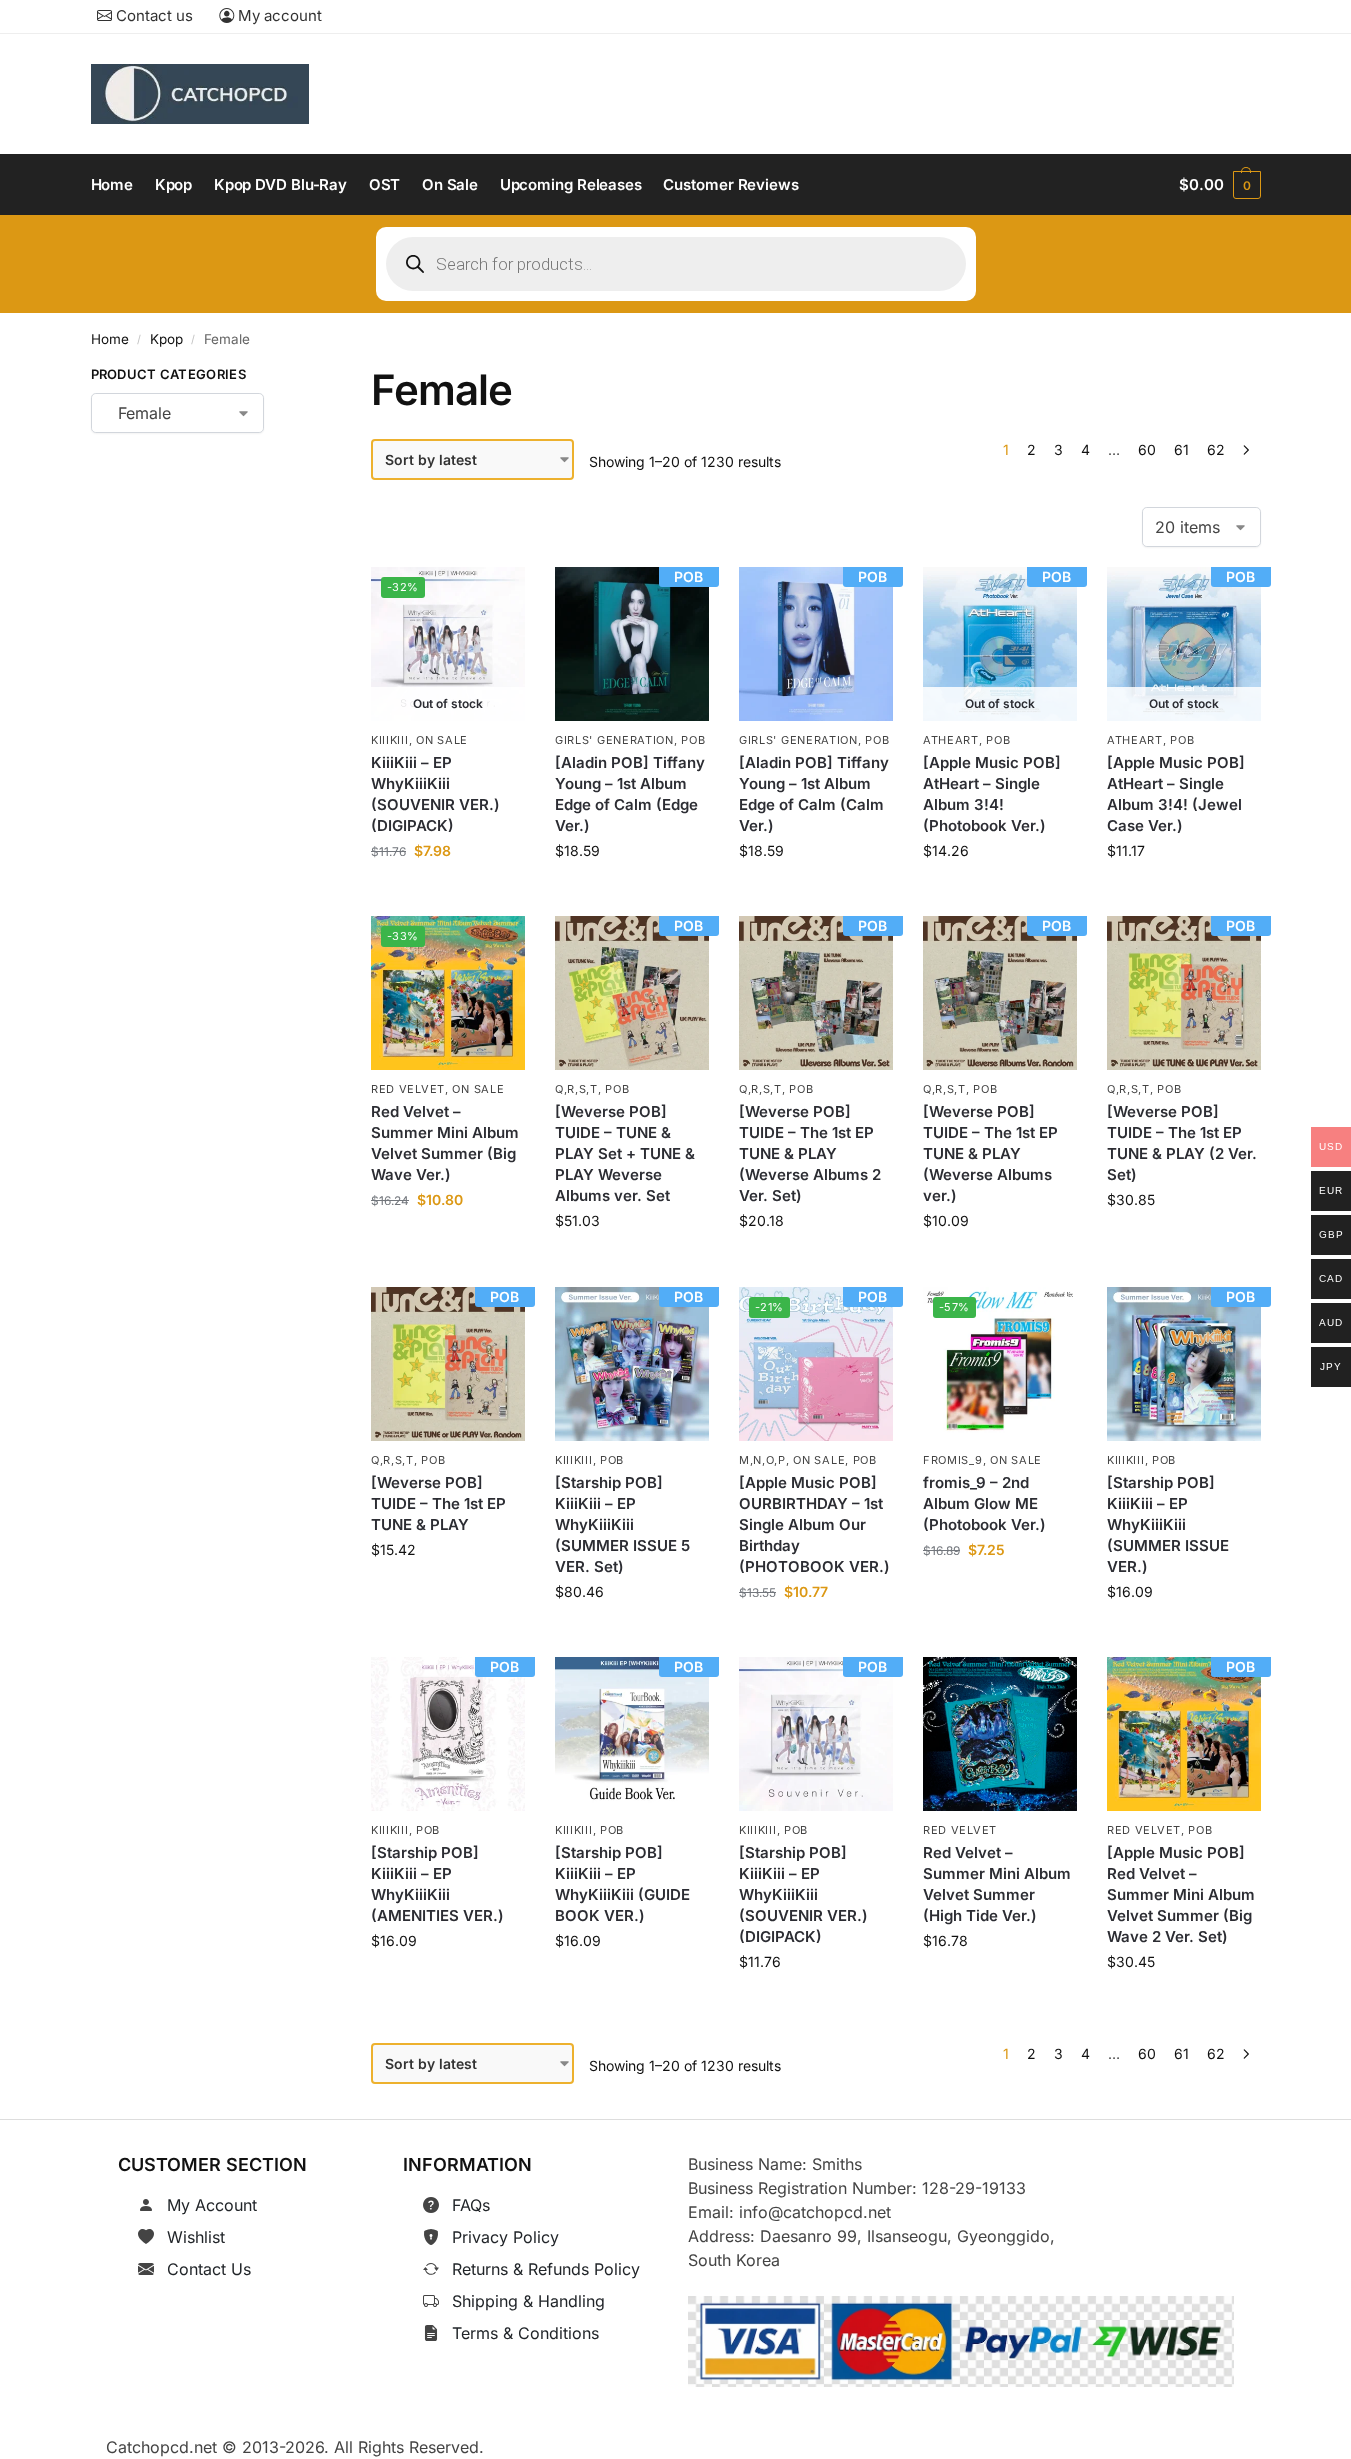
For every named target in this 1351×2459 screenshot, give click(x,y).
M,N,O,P (762, 1459)
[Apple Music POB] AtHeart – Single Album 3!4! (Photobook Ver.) (992, 794)
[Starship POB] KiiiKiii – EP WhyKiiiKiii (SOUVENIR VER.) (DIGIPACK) (803, 1894)
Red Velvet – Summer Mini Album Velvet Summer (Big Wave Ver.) (445, 1144)
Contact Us (209, 2269)
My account (278, 15)
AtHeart (951, 740)
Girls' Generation (614, 740)
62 (1216, 449)
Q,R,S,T (576, 1089)
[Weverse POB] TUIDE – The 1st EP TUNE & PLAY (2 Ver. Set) (1182, 1144)
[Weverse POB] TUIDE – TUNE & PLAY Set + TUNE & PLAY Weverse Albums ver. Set (625, 1154)
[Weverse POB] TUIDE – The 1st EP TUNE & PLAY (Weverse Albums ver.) (990, 1154)
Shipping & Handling (528, 2301)
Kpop (166, 339)
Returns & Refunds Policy (546, 2269)
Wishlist (196, 2237)
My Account (212, 2205)
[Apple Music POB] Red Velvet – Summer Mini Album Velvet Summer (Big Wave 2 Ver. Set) (1181, 1894)
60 (1147, 449)
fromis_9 (953, 1459)
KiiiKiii (390, 740)
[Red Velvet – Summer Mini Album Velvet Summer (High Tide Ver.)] (1000, 1734)
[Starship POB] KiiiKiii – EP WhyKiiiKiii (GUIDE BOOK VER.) (622, 1884)
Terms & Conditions (525, 2333)
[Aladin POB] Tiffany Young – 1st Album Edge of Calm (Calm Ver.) (814, 794)
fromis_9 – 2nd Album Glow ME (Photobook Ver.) (984, 1503)
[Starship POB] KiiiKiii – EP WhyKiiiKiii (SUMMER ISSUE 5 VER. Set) (622, 1524)
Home (110, 339)
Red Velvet (408, 1089)
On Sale (442, 740)
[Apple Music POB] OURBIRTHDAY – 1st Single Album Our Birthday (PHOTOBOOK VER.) (814, 1524)
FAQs (471, 2205)
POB (693, 740)
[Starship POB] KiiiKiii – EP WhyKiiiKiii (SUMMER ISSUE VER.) (1168, 1524)
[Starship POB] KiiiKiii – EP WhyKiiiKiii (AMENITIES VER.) (437, 1884)
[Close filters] (295, 378)
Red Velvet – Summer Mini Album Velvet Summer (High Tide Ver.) (997, 1884)
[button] (1219, 185)
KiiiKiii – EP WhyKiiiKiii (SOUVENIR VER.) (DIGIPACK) (435, 794)
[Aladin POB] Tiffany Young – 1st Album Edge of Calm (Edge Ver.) (630, 794)
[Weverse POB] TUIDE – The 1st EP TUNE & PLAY (438, 1503)
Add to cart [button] (632, 895)
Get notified (448, 895)
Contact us (152, 15)
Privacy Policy (505, 2237)
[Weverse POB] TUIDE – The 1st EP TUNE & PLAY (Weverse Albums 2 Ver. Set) (810, 1154)
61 (1181, 449)
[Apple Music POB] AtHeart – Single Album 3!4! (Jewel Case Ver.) (1176, 794)
